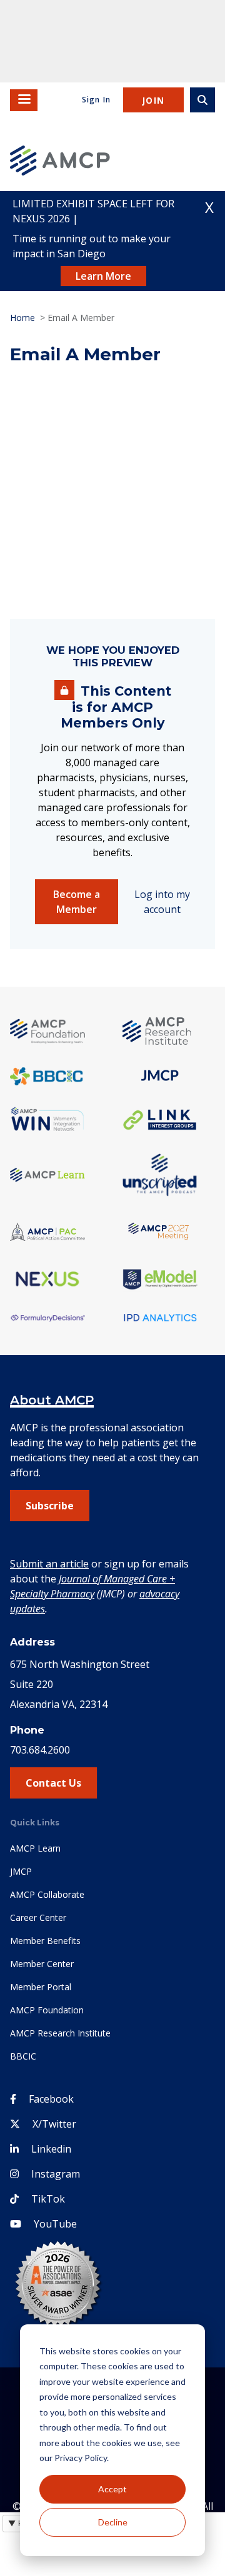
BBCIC (23, 2056)
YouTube (55, 2224)
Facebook (51, 2099)
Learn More (103, 276)
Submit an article (49, 1564)
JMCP (21, 1871)
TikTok (48, 2199)
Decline (113, 2522)
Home (22, 318)
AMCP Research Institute (60, 2033)
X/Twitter (54, 2124)
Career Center (38, 1917)
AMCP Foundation (47, 2010)
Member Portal (41, 1987)
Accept (112, 2489)
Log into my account (162, 902)
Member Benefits (45, 1941)
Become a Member (77, 902)
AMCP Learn (35, 1848)
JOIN (153, 100)
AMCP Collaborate (47, 1894)
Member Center (42, 1964)
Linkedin (51, 2149)
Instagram (56, 2174)
